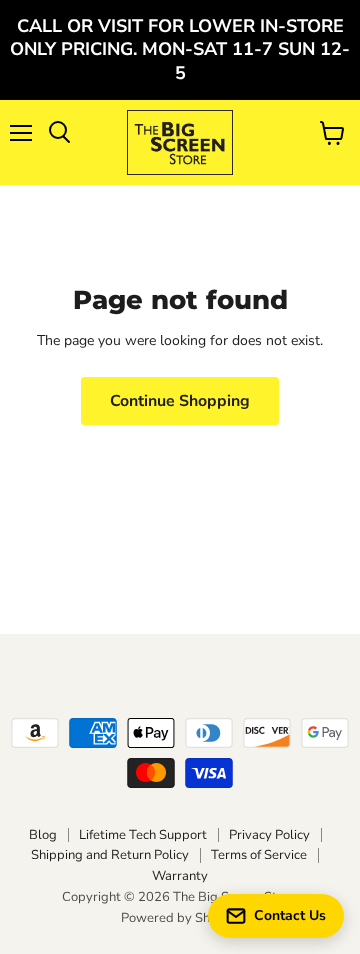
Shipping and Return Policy (110, 855)
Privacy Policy (269, 835)
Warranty (180, 876)
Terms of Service (259, 855)
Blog (43, 835)
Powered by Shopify (180, 918)
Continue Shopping (180, 401)
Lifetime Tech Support (143, 835)
